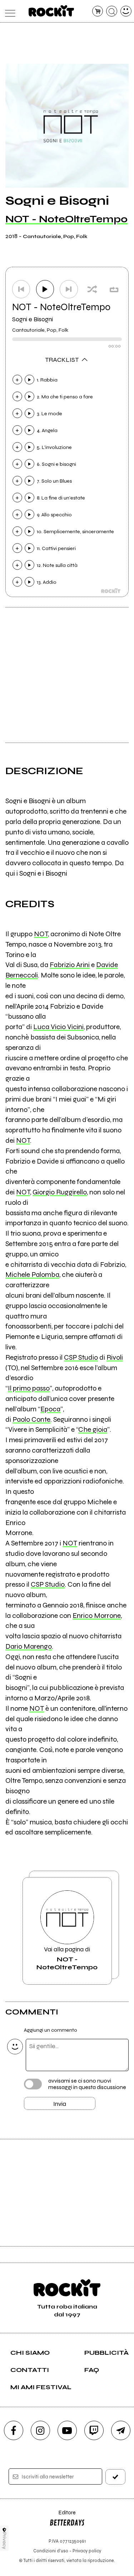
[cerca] (112, 11)
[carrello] (98, 11)
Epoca (50, 1409)
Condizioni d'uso (51, 2551)
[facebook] (14, 2430)
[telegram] (121, 2430)
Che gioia (93, 1429)
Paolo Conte (31, 1419)
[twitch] (94, 2430)
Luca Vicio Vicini (58, 1027)
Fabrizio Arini (70, 965)
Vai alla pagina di (67, 1958)
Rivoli (115, 1357)
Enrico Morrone (97, 1616)
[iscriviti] (115, 2477)
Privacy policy (87, 2551)
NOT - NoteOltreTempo (66, 219)
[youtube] (67, 2430)
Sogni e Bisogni (33, 319)
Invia (60, 2104)
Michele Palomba (32, 1275)
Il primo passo (29, 1388)
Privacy (4, 2541)
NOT (41, 934)
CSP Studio (81, 1357)
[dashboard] (126, 11)
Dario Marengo (29, 1646)
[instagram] (40, 2430)
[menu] (8, 11)
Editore (63, 2516)
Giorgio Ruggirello (60, 1192)
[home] (51, 11)
